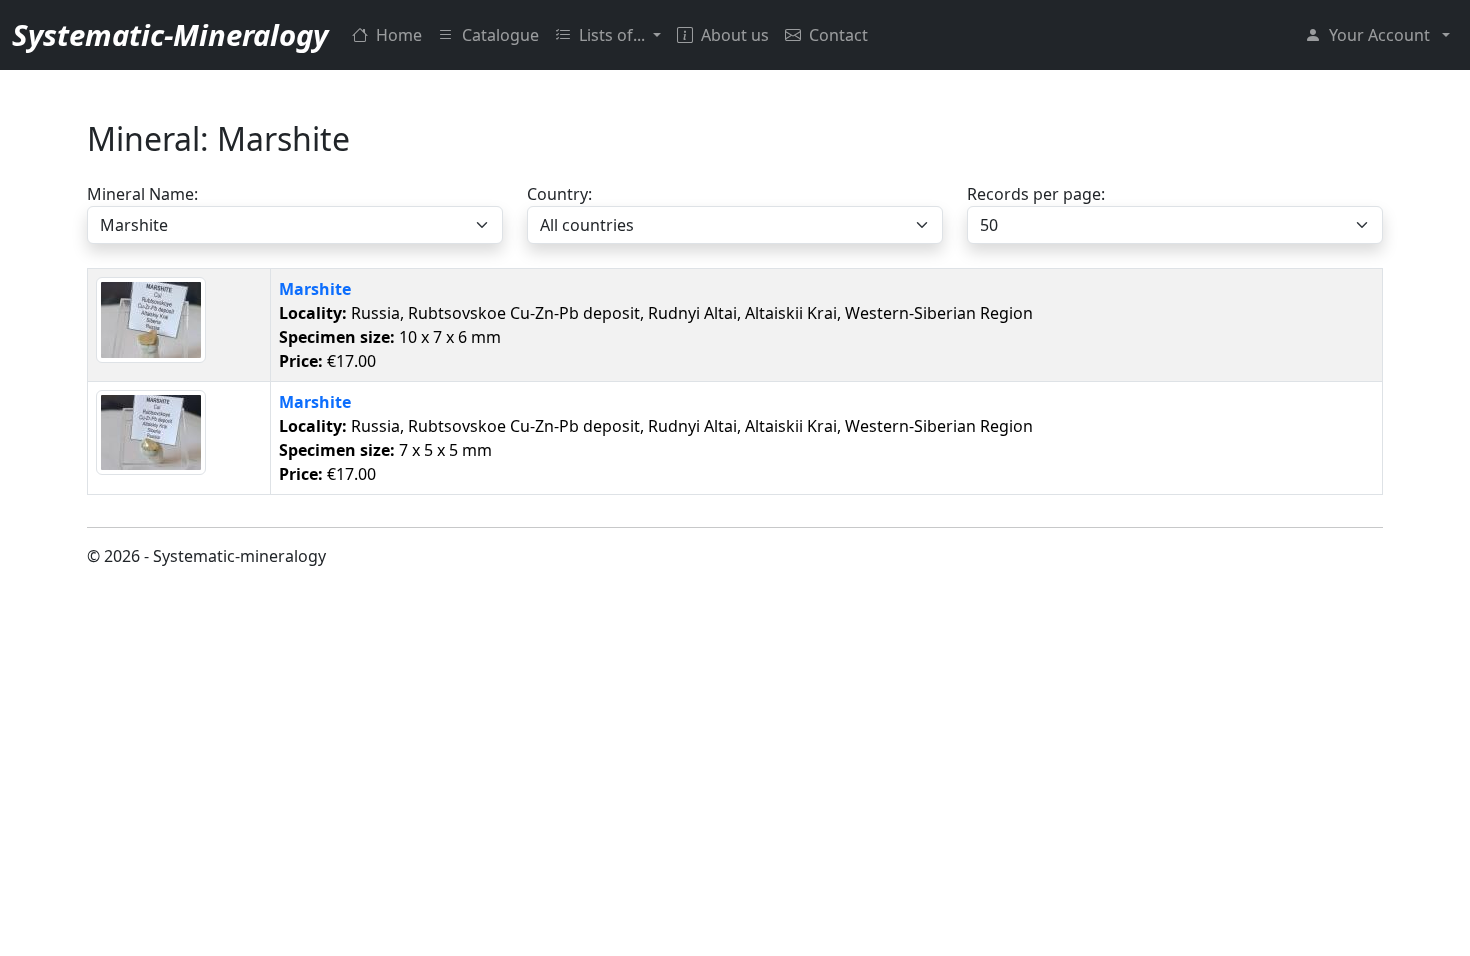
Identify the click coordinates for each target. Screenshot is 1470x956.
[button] (1377, 35)
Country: (559, 194)
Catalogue (500, 35)
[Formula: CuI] (151, 319)
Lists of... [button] (614, 35)
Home (399, 35)
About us (735, 35)
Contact (838, 35)
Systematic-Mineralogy (170, 35)
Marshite (315, 289)
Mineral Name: (142, 194)
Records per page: (1036, 194)
